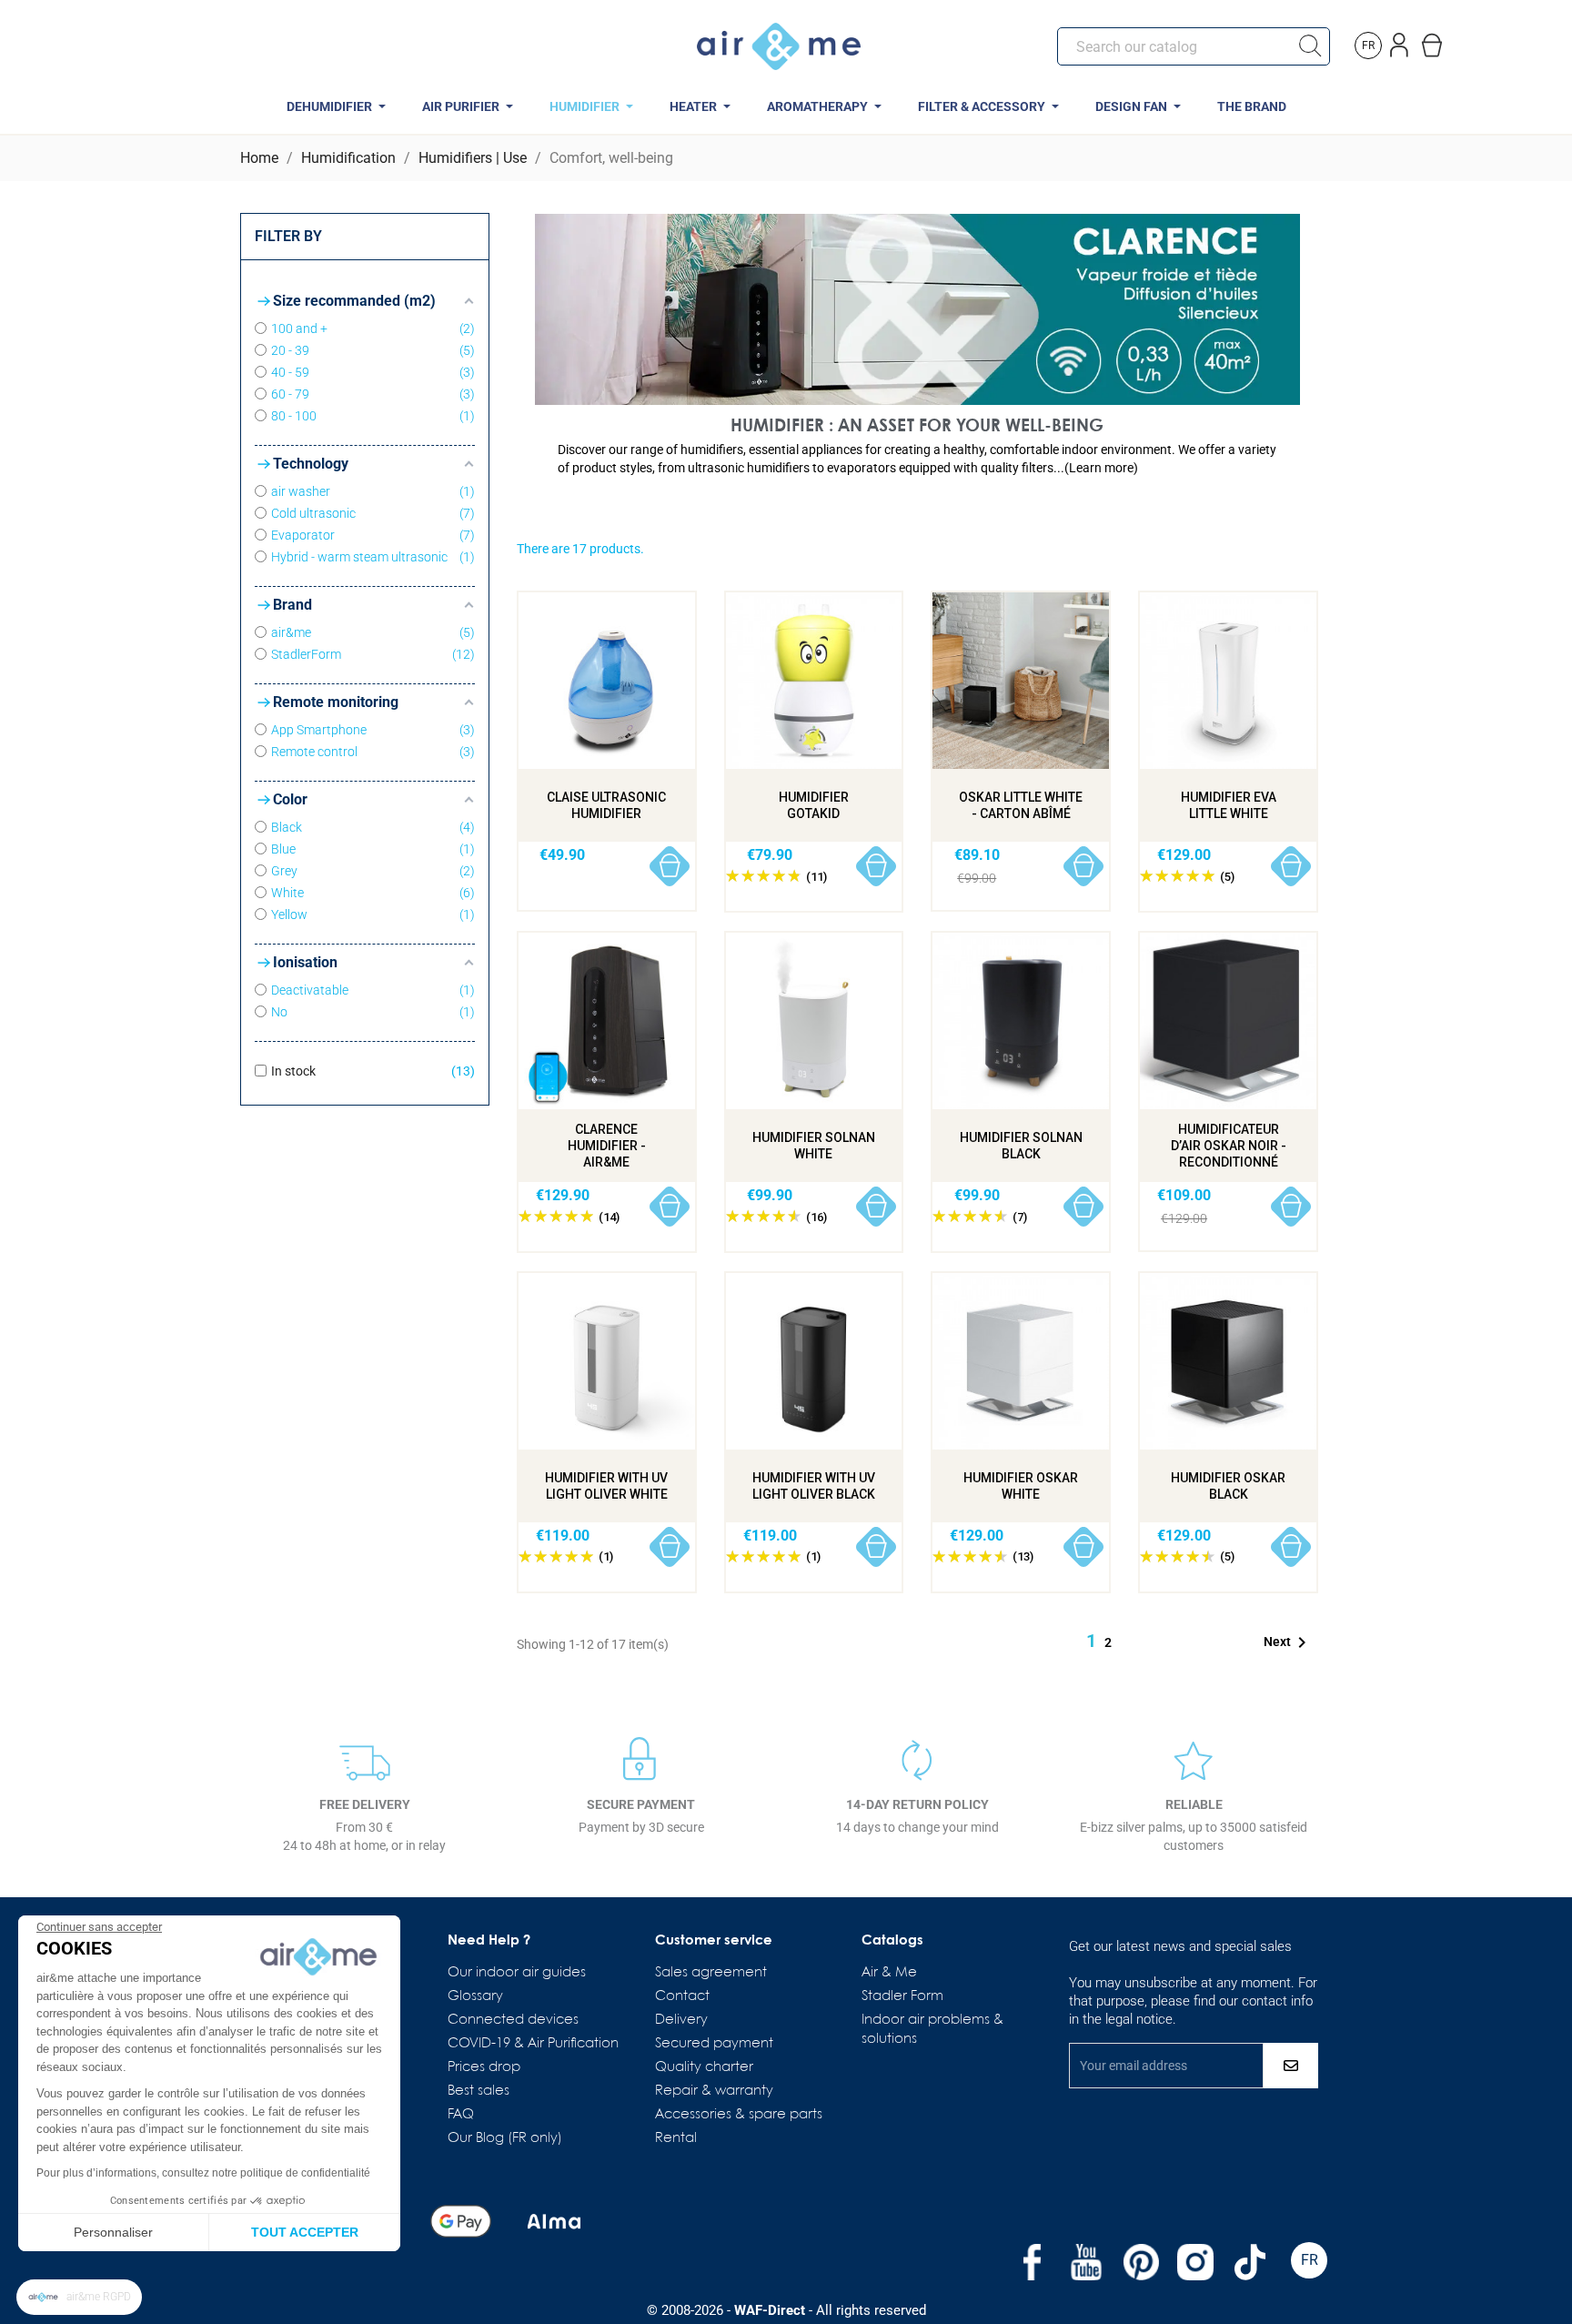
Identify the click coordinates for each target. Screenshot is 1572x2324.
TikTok (1250, 2262)
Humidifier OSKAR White (1021, 1486)
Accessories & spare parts (739, 2115)
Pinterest (1141, 2262)
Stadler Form (902, 1996)
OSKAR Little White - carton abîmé (1021, 805)
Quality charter (704, 2067)
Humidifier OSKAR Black (1228, 1486)
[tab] (917, 459)
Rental (676, 2138)
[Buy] (670, 867)
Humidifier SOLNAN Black (1021, 1146)
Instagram (1195, 2262)
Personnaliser (113, 2232)
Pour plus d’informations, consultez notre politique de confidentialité (203, 2173)
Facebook (1032, 2262)
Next (1288, 1642)
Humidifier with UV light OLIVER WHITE (606, 1486)
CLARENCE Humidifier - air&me (607, 1146)
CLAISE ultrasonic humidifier (606, 805)
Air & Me (889, 1973)
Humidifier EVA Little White (1229, 805)
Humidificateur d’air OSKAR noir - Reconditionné (1229, 1146)
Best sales (479, 2091)
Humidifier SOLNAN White (814, 1146)
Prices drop (484, 2067)
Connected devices (513, 2020)
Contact (682, 1996)
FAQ (461, 2115)
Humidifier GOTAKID (814, 805)
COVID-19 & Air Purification (533, 2044)
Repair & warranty (714, 2091)
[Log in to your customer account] (1401, 41)
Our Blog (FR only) (505, 2138)
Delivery (681, 2020)
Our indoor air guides (517, 1973)
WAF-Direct (770, 2310)
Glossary (475, 1996)
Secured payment (714, 2044)
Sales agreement (711, 1973)
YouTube (1086, 2262)
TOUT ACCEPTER (305, 2232)
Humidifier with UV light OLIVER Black (814, 1486)
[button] (79, 2297)
